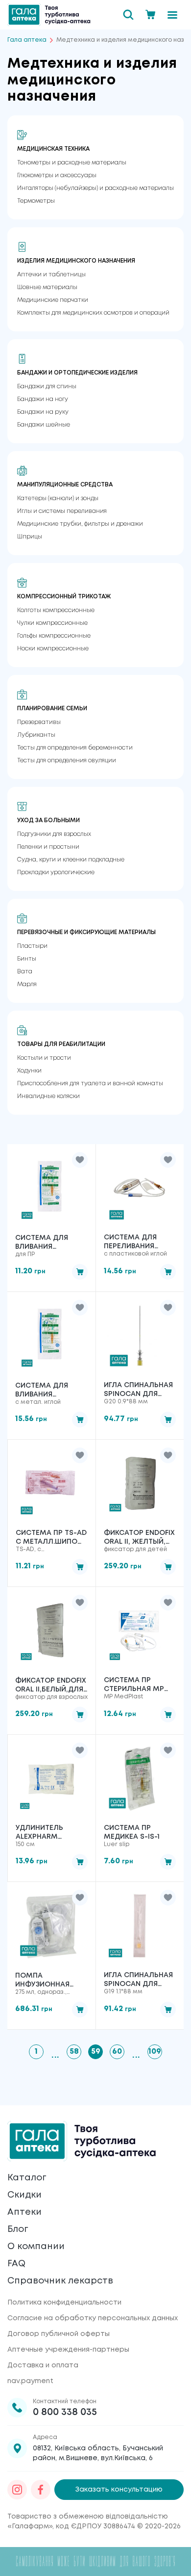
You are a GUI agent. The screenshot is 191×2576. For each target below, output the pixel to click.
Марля (27, 984)
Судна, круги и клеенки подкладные (71, 860)
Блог (18, 2229)
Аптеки (24, 2212)
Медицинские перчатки (53, 300)
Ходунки (29, 1071)
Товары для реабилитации (61, 1044)
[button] (80, 1160)
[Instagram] (17, 2490)
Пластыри (32, 946)
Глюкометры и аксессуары (57, 175)
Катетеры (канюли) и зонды (58, 498)
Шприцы (30, 537)
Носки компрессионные (53, 649)
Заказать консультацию (119, 2490)
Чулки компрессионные (52, 623)
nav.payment (30, 2381)
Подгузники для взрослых (54, 834)
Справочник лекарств (60, 2281)
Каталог (27, 2178)
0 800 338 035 (65, 2412)
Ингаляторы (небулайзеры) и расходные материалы (95, 188)
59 (96, 2052)
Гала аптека (27, 40)
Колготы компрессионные (56, 610)
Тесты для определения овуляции (67, 761)
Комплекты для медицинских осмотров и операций (93, 313)
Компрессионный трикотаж (64, 597)
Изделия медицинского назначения (76, 261)
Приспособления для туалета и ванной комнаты (90, 1084)
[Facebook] (41, 2490)
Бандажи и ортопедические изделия (77, 373)
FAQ (16, 2264)
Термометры (36, 201)
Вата (25, 972)
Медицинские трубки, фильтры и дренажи (80, 524)
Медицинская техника (53, 149)
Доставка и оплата (43, 2365)
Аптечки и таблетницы (51, 275)
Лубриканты (36, 735)
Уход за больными (48, 820)
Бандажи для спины (47, 387)
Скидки (24, 2195)
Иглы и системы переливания (62, 511)
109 (155, 2052)
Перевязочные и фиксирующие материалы (86, 932)
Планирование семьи (52, 709)
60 (117, 2052)
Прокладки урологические (56, 872)
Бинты (27, 959)
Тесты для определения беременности (75, 748)
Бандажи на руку (43, 412)
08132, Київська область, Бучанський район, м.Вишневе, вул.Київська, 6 (98, 2453)
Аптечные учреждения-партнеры (68, 2350)
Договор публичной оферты (59, 2334)
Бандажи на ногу (43, 399)
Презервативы (39, 722)
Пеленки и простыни (48, 847)
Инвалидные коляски (48, 1096)
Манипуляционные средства (65, 485)
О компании (36, 2247)
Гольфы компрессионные (54, 636)
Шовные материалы (47, 287)
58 (74, 2052)
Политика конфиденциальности (64, 2303)
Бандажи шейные (44, 425)
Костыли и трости (44, 1058)
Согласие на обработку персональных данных (93, 2318)
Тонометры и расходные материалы (72, 163)
